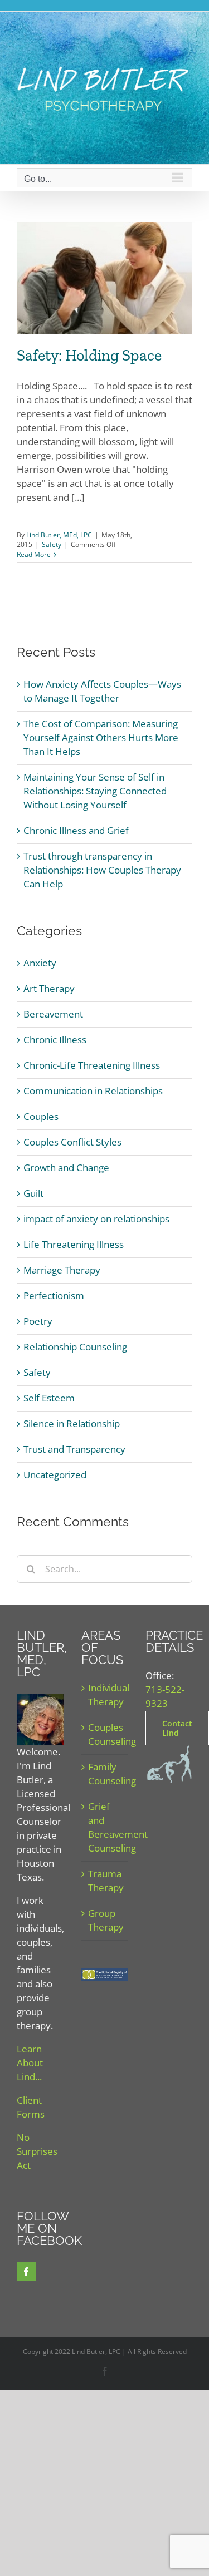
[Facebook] (26, 2272)
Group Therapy (105, 1920)
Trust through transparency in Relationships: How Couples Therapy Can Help (102, 870)
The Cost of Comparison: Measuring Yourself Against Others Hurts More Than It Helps (101, 737)
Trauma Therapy (105, 1881)
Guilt (33, 1193)
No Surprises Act (37, 2151)
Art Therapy (49, 988)
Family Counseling (105, 1774)
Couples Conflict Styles (72, 1142)
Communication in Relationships (93, 1091)
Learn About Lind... (30, 2063)
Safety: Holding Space (89, 355)
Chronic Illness (55, 1040)
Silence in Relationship (72, 1423)
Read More (34, 554)
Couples (41, 1116)
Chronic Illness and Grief (76, 830)
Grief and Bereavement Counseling (105, 1827)
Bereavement (53, 1014)
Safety (52, 544)
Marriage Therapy (62, 1270)
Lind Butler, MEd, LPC (59, 535)
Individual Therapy (105, 1695)
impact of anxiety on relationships (96, 1219)
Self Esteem (49, 1398)
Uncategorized (55, 1475)
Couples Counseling (105, 1734)
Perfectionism (54, 1296)
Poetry (38, 1321)
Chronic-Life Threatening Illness (92, 1065)
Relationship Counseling (75, 1347)
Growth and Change (66, 1168)
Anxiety (40, 963)
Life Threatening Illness (74, 1244)
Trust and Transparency (74, 1449)
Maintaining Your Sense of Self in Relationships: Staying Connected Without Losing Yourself (95, 791)
